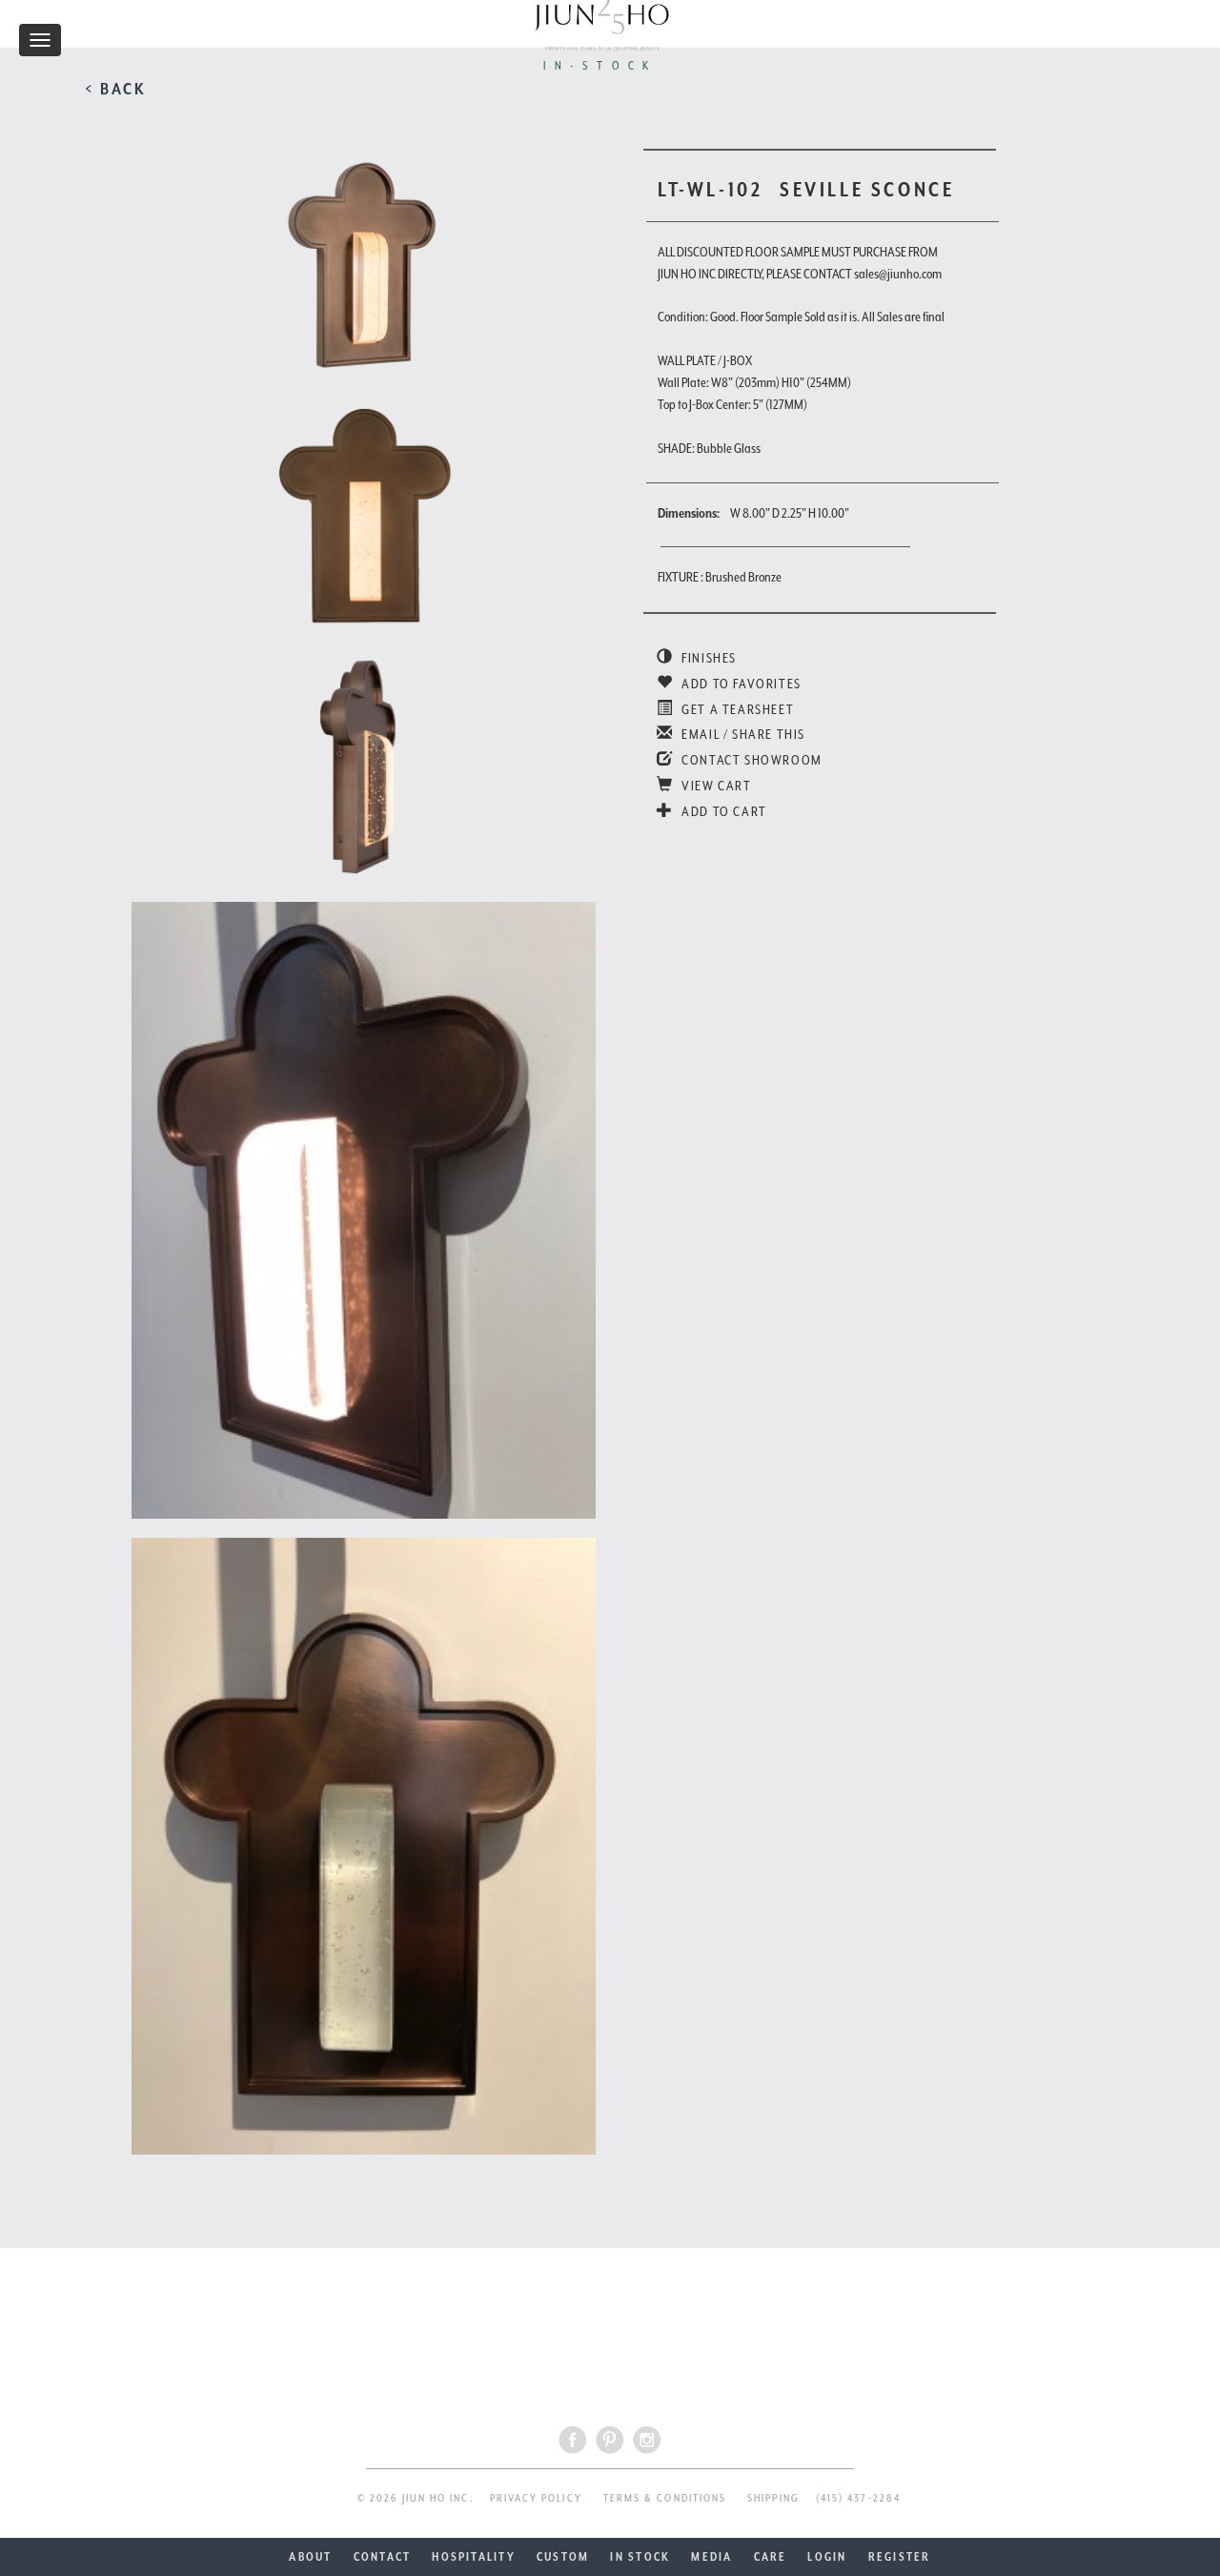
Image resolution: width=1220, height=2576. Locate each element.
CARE (771, 2557)
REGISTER (900, 2557)
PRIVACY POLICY (536, 2498)
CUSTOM (563, 2557)
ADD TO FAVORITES (740, 684)
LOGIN (827, 2557)
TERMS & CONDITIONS (665, 2498)
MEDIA (712, 2557)
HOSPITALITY (474, 2557)
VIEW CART (715, 786)
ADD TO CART (723, 811)
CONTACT (383, 2557)
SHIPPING (773, 2498)
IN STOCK (640, 2557)
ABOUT (310, 2557)
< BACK (116, 89)
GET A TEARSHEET (736, 709)
